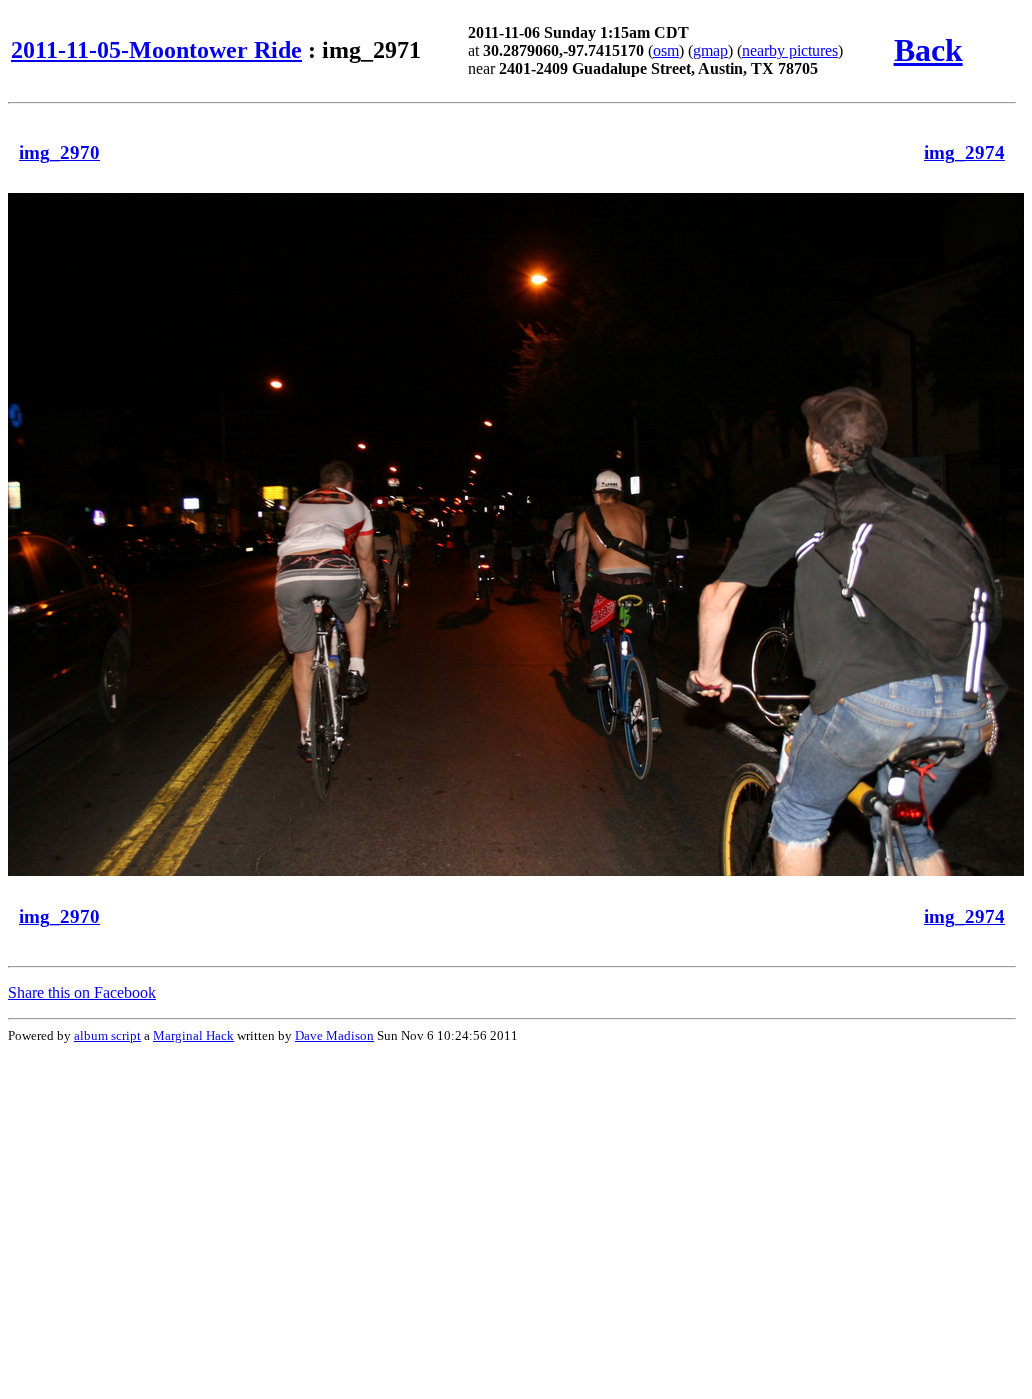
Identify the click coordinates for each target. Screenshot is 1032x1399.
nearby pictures (790, 50)
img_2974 (964, 152)
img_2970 (59, 152)
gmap (710, 50)
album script (107, 1035)
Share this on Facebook (82, 992)
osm (666, 50)
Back (928, 50)
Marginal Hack (193, 1035)
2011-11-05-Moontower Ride (156, 50)
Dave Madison (334, 1035)
